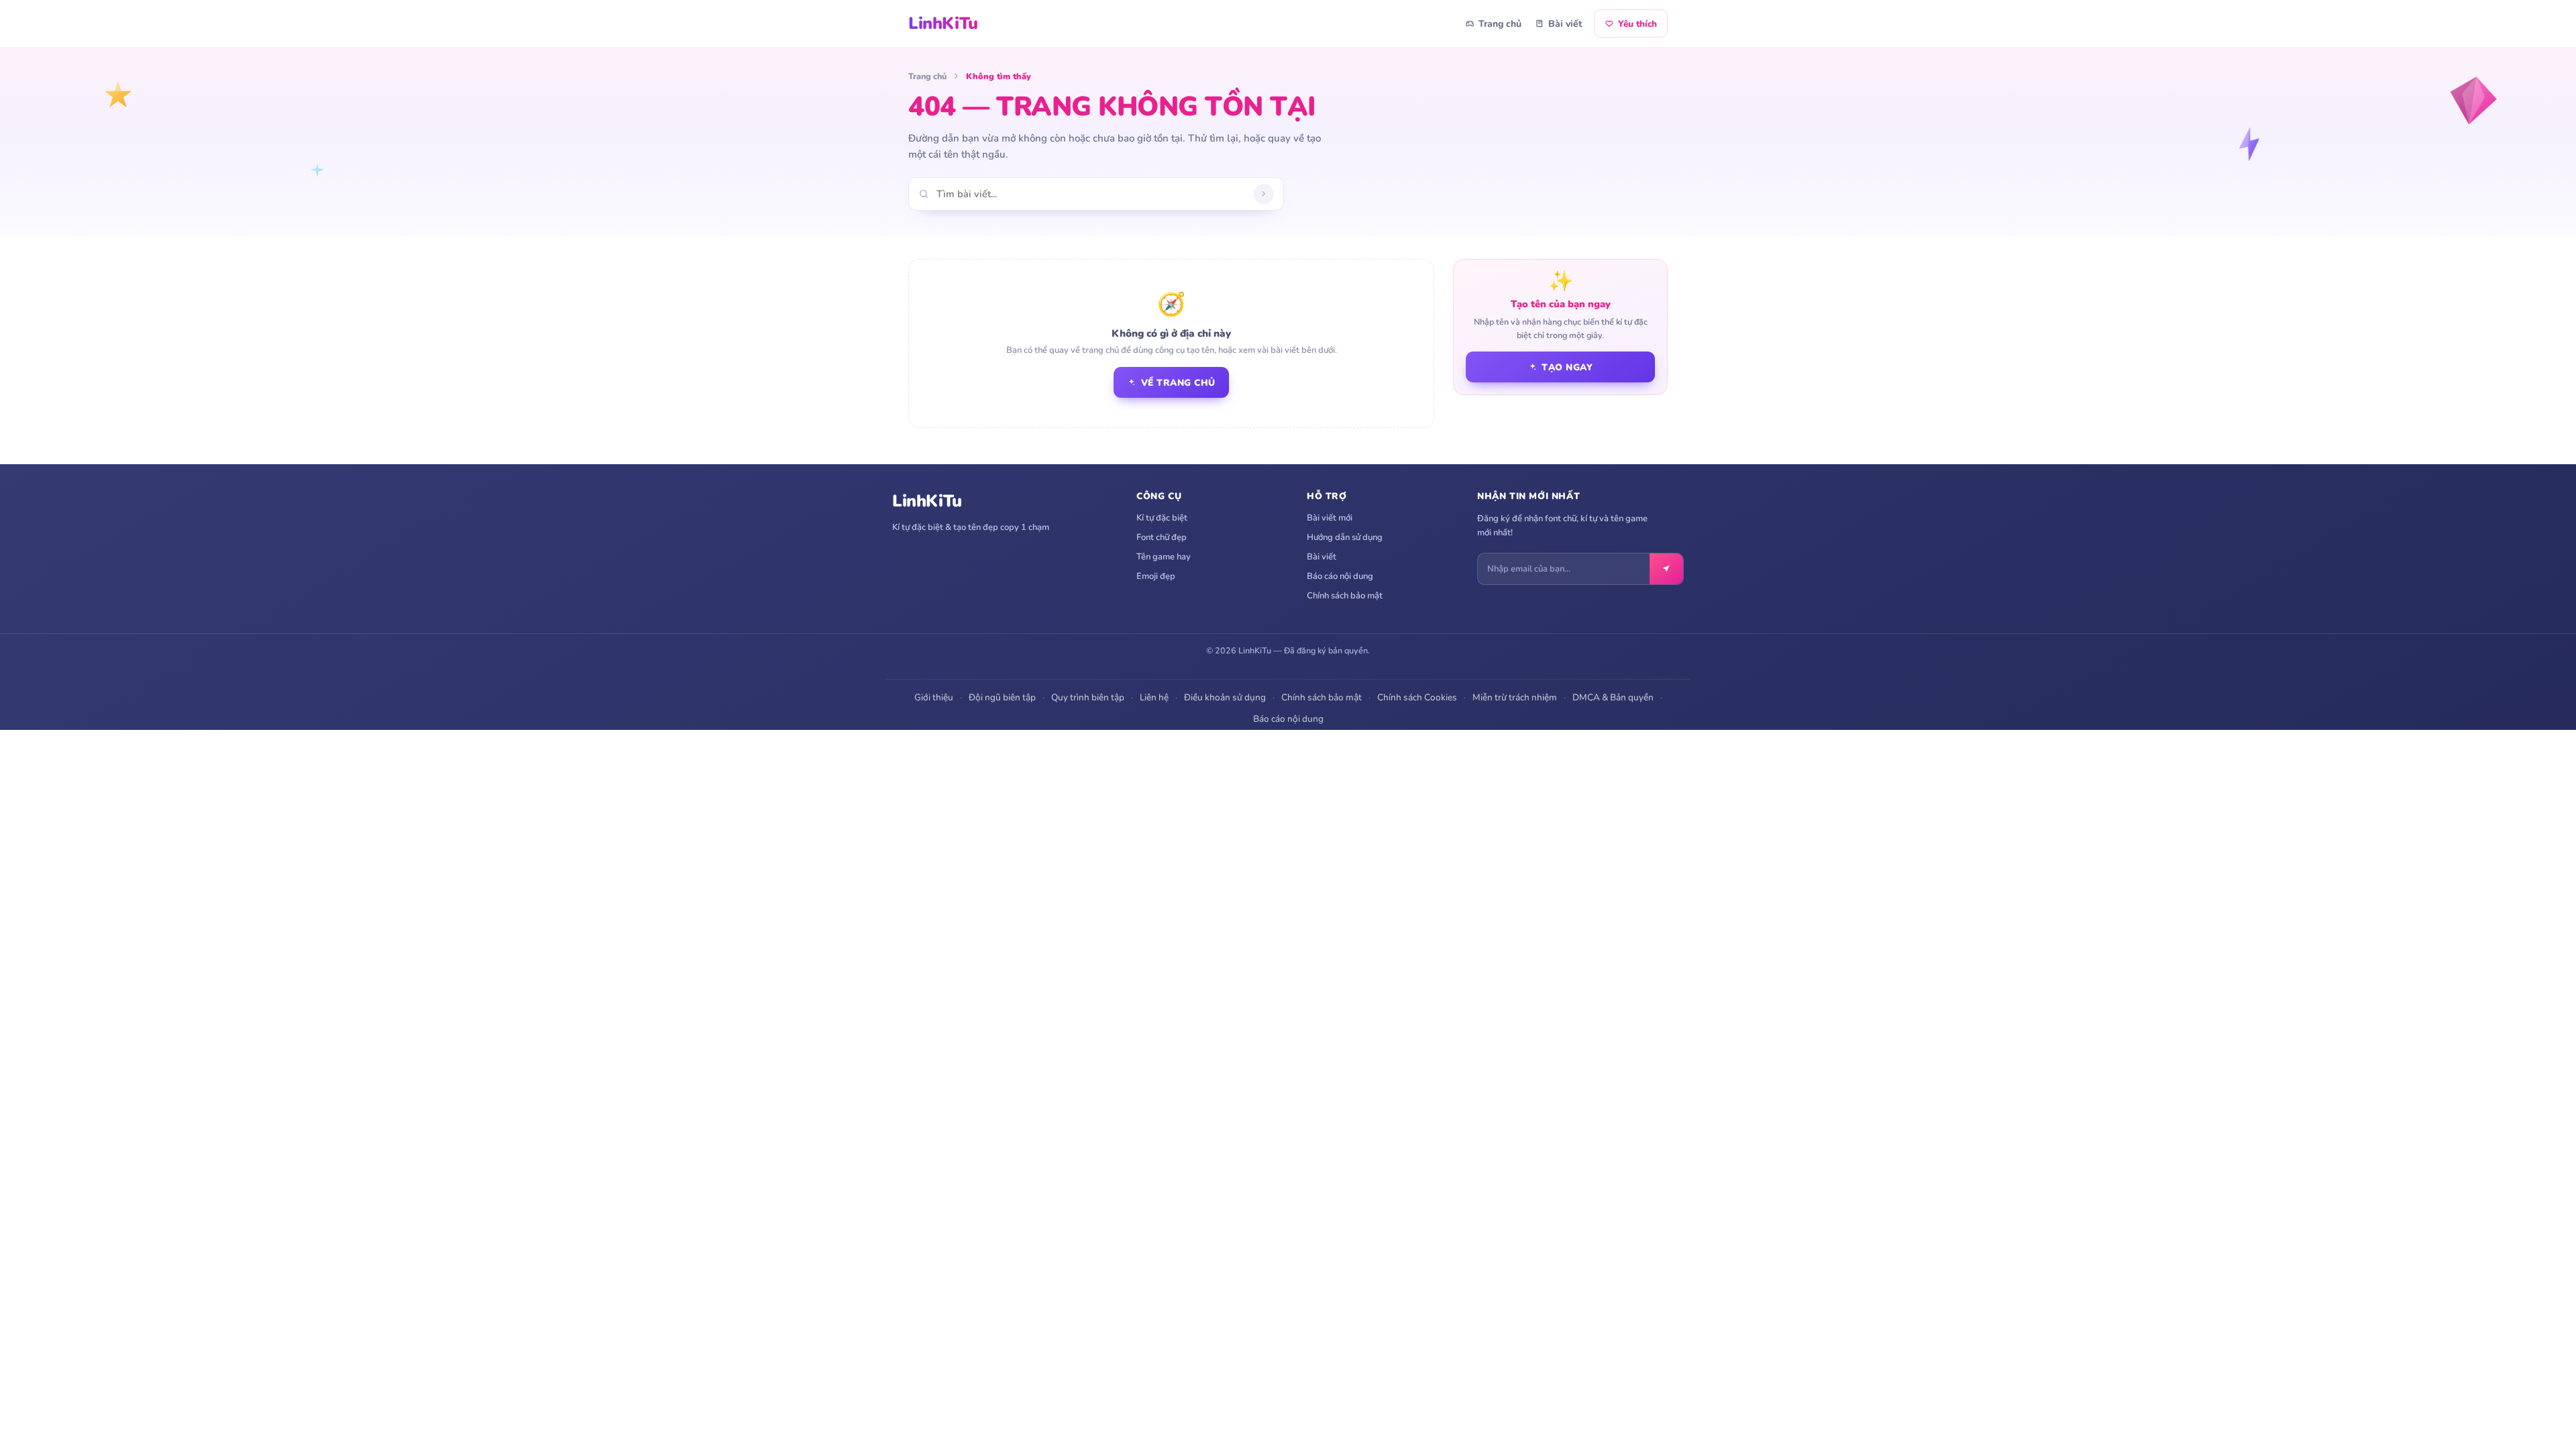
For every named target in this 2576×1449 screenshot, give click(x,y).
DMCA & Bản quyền (1613, 697)
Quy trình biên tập (1088, 697)
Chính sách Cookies (1417, 697)
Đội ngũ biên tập (1002, 697)
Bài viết (1565, 24)
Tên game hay (1164, 557)
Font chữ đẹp (1162, 537)
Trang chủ (1500, 24)
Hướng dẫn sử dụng (1345, 537)
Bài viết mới (1330, 518)
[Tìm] (1264, 194)
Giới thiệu (934, 697)
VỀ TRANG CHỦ (1178, 383)
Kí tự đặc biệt (1162, 518)
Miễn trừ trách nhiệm (1515, 697)
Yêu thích (1638, 24)
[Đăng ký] (1666, 569)
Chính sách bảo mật (1345, 596)
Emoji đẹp (1156, 576)
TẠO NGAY (1567, 367)
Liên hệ (1154, 697)
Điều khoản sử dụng (1225, 697)
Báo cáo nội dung (1340, 576)
